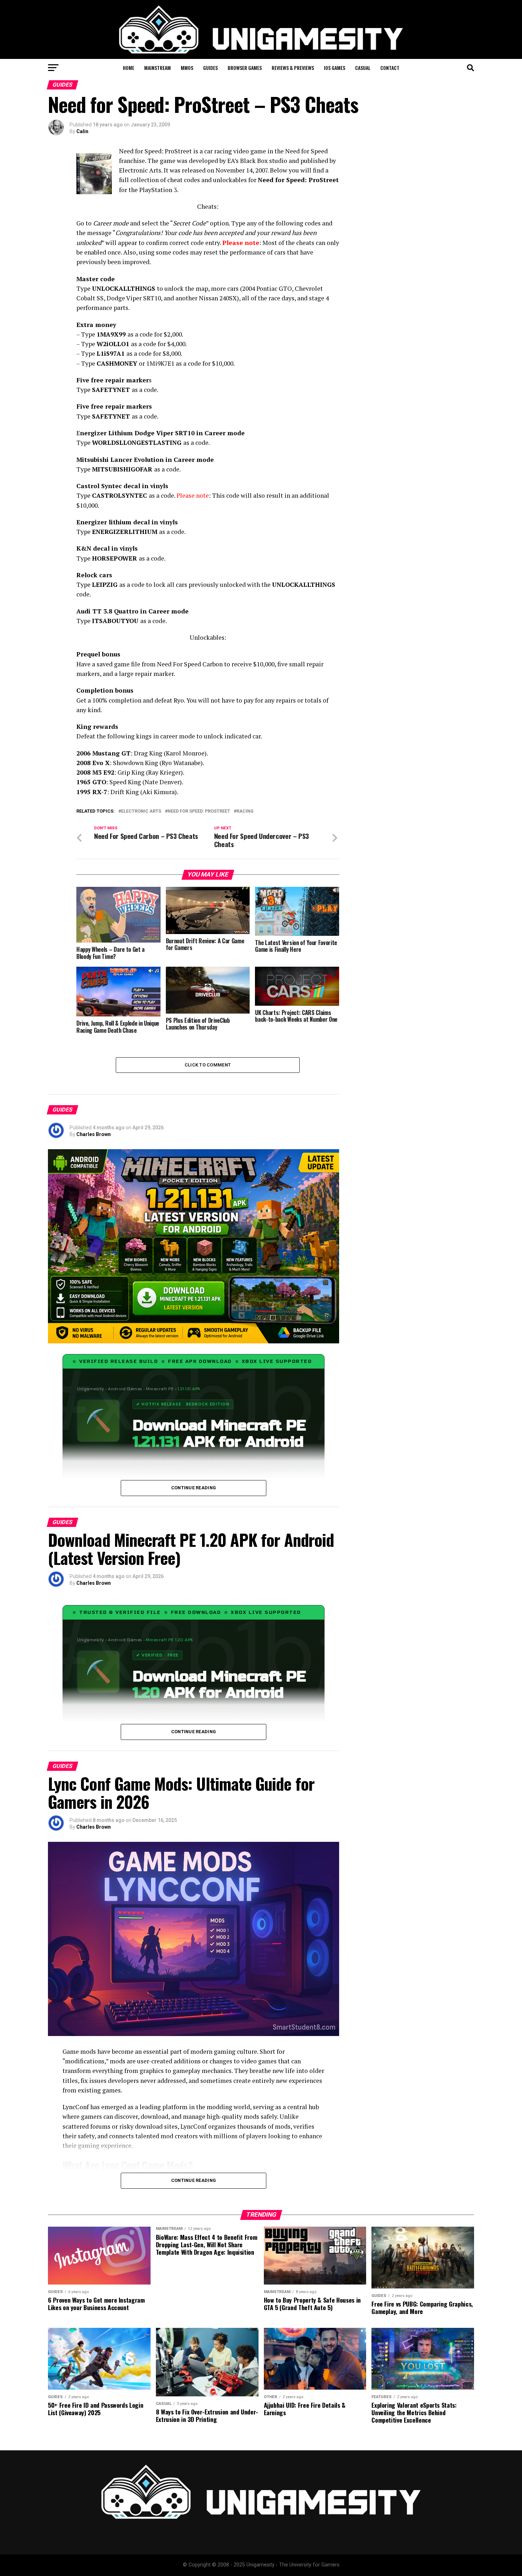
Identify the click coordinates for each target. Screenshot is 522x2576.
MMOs (187, 68)
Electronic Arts (141, 811)
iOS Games (335, 68)
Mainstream (157, 68)
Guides (210, 68)
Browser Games (245, 68)
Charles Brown (94, 1134)
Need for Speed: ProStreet (199, 811)
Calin (82, 131)
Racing (245, 811)
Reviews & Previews (293, 68)
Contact (390, 68)
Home (129, 68)
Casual (363, 68)
